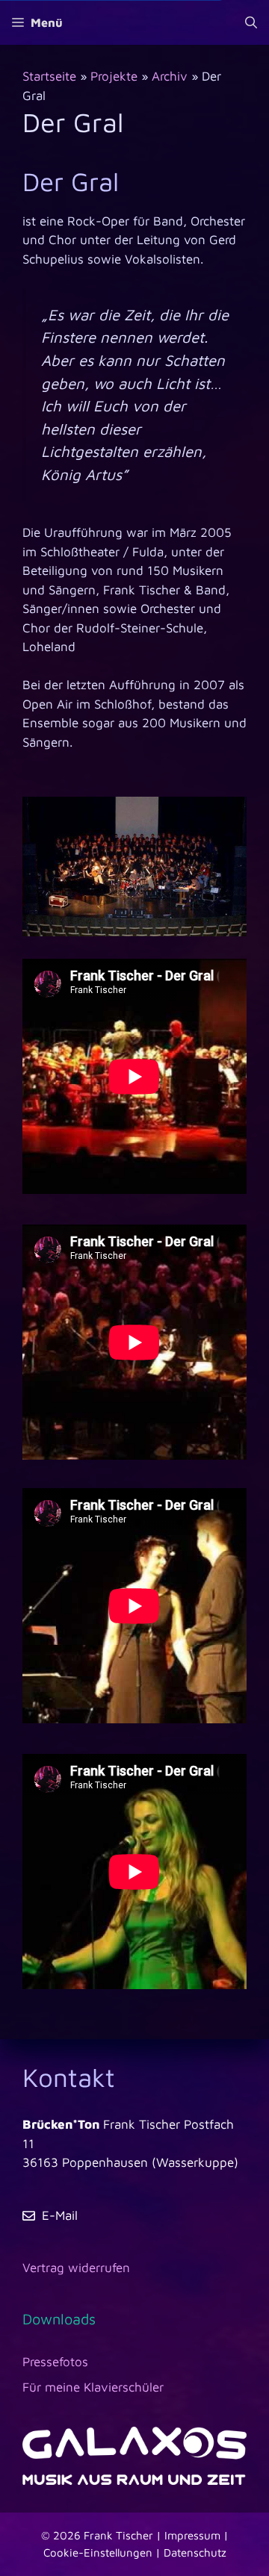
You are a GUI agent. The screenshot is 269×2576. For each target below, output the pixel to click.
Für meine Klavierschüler (93, 2387)
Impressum (192, 2535)
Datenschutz (195, 2552)
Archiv (170, 76)
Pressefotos (55, 2362)
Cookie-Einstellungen (98, 2552)
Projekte (114, 76)
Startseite (49, 76)
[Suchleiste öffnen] (251, 22)
